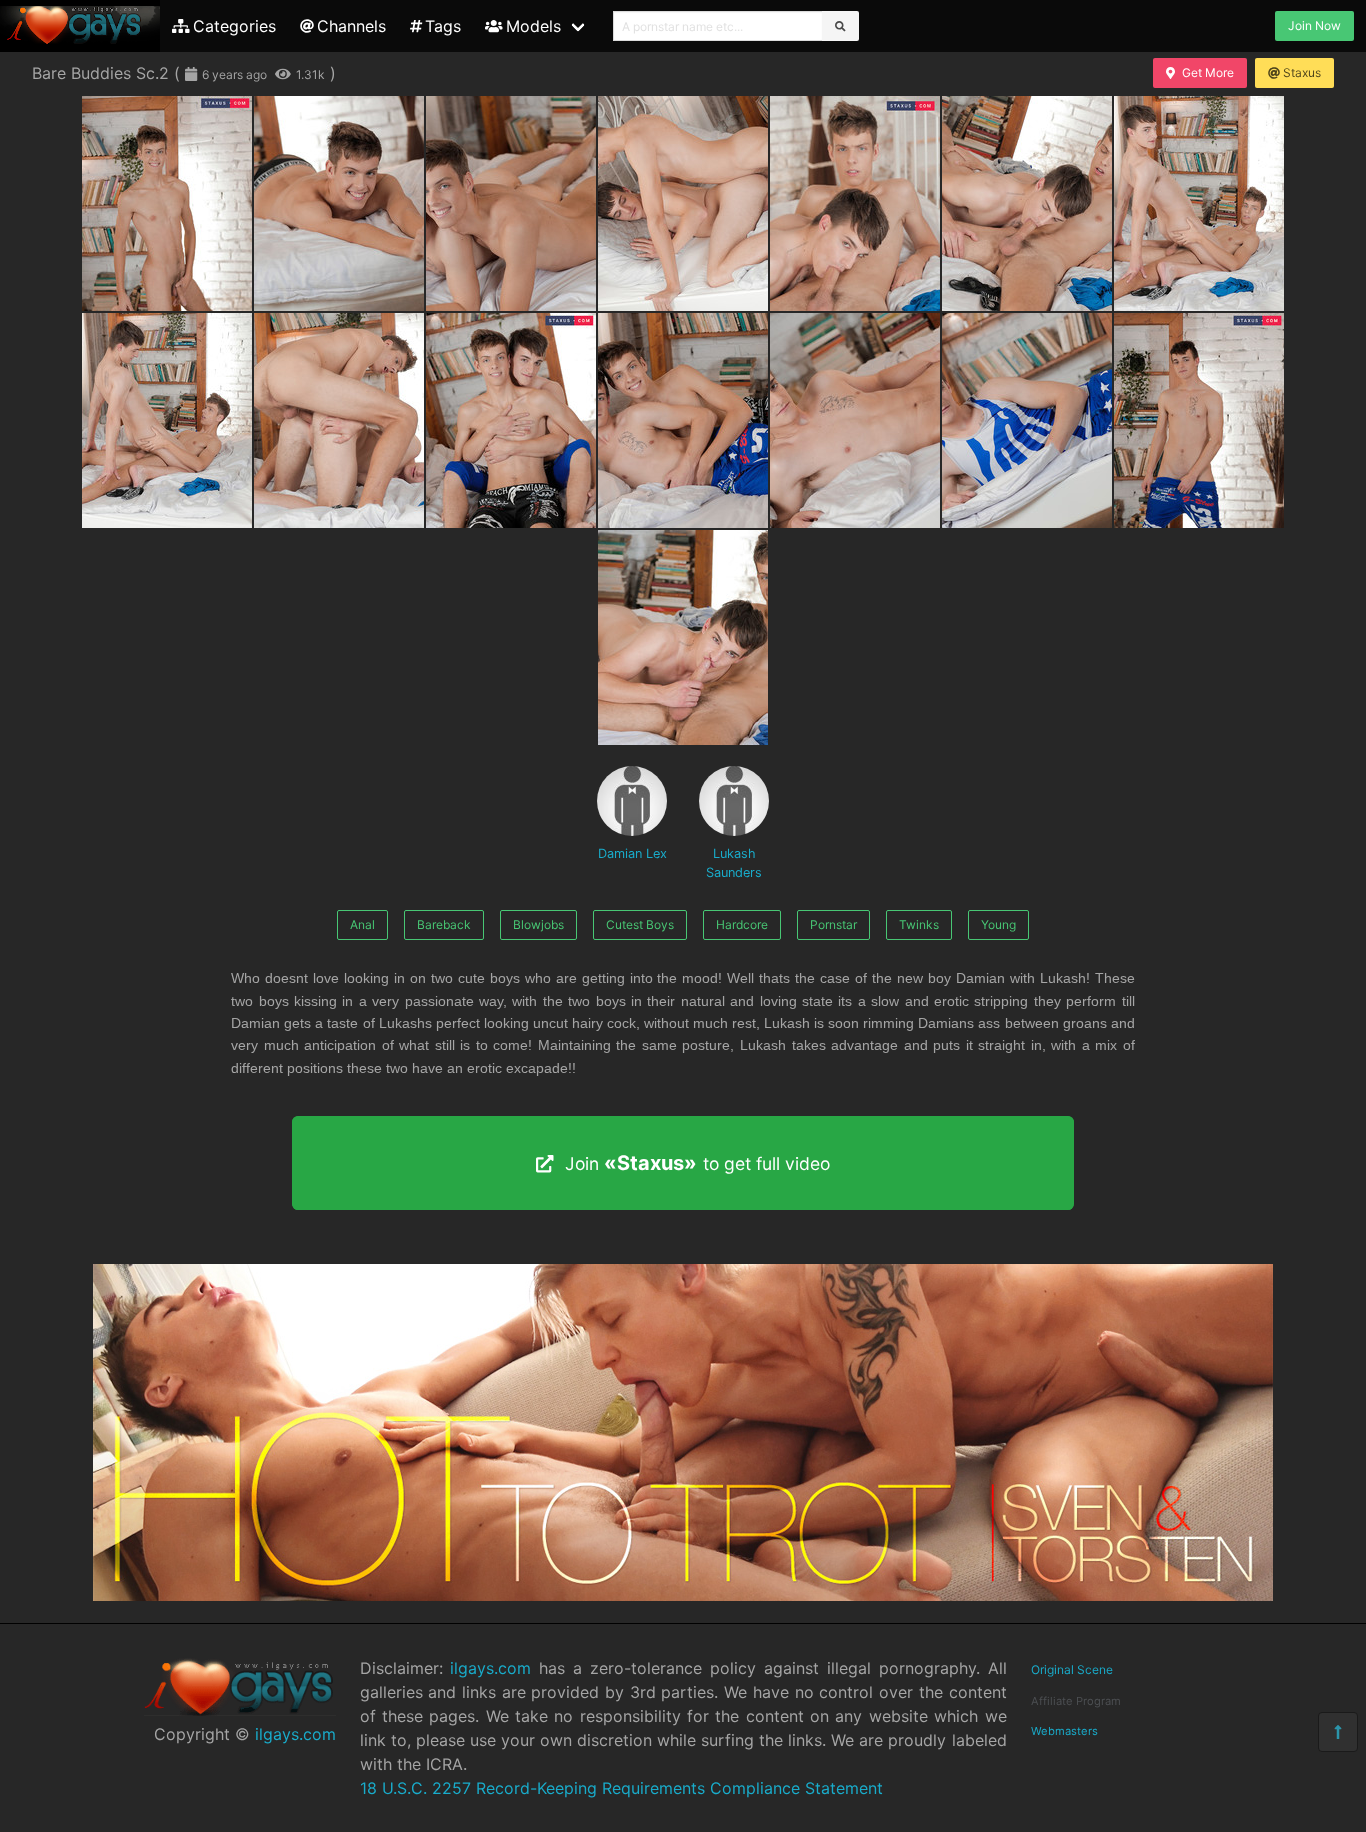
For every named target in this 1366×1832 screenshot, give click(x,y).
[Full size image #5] (1027, 203)
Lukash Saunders (734, 863)
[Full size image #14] (683, 637)
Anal (362, 924)
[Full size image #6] (1199, 203)
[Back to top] (1338, 1732)
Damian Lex (632, 853)
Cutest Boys (640, 924)
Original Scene (1072, 1669)
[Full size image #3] (683, 203)
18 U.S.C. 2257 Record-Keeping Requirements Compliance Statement (621, 1788)
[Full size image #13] (1199, 420)
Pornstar (833, 924)
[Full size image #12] (1027, 420)
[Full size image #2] (511, 203)
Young (998, 924)
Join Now (1314, 25)
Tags (443, 26)
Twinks (919, 924)
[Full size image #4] (855, 203)
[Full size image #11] (855, 420)
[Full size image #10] (683, 420)
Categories (234, 26)
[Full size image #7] (167, 420)
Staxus (1302, 72)
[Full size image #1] (339, 203)
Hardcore (742, 924)
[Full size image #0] (167, 203)
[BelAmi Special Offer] (683, 1595)
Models (533, 26)
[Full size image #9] (511, 420)
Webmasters (1064, 1731)
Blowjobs (538, 924)
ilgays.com (295, 1734)
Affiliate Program (1076, 1701)
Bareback (444, 924)
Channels (351, 26)
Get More (1208, 72)
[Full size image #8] (339, 420)
